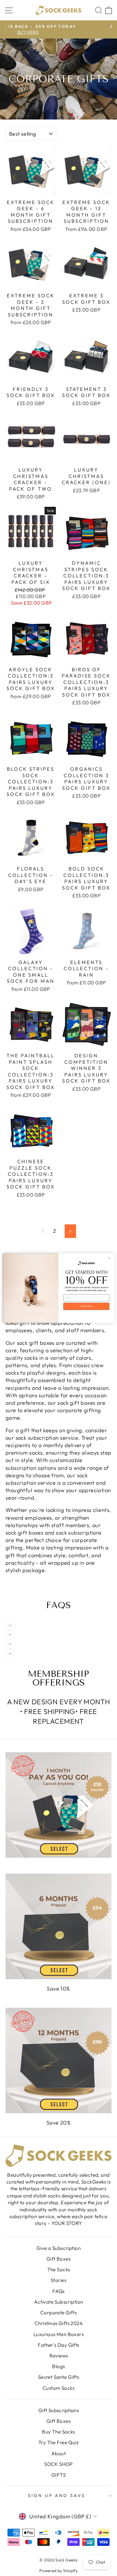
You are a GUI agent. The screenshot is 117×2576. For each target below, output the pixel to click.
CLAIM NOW (86, 1306)
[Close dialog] (109, 1258)
